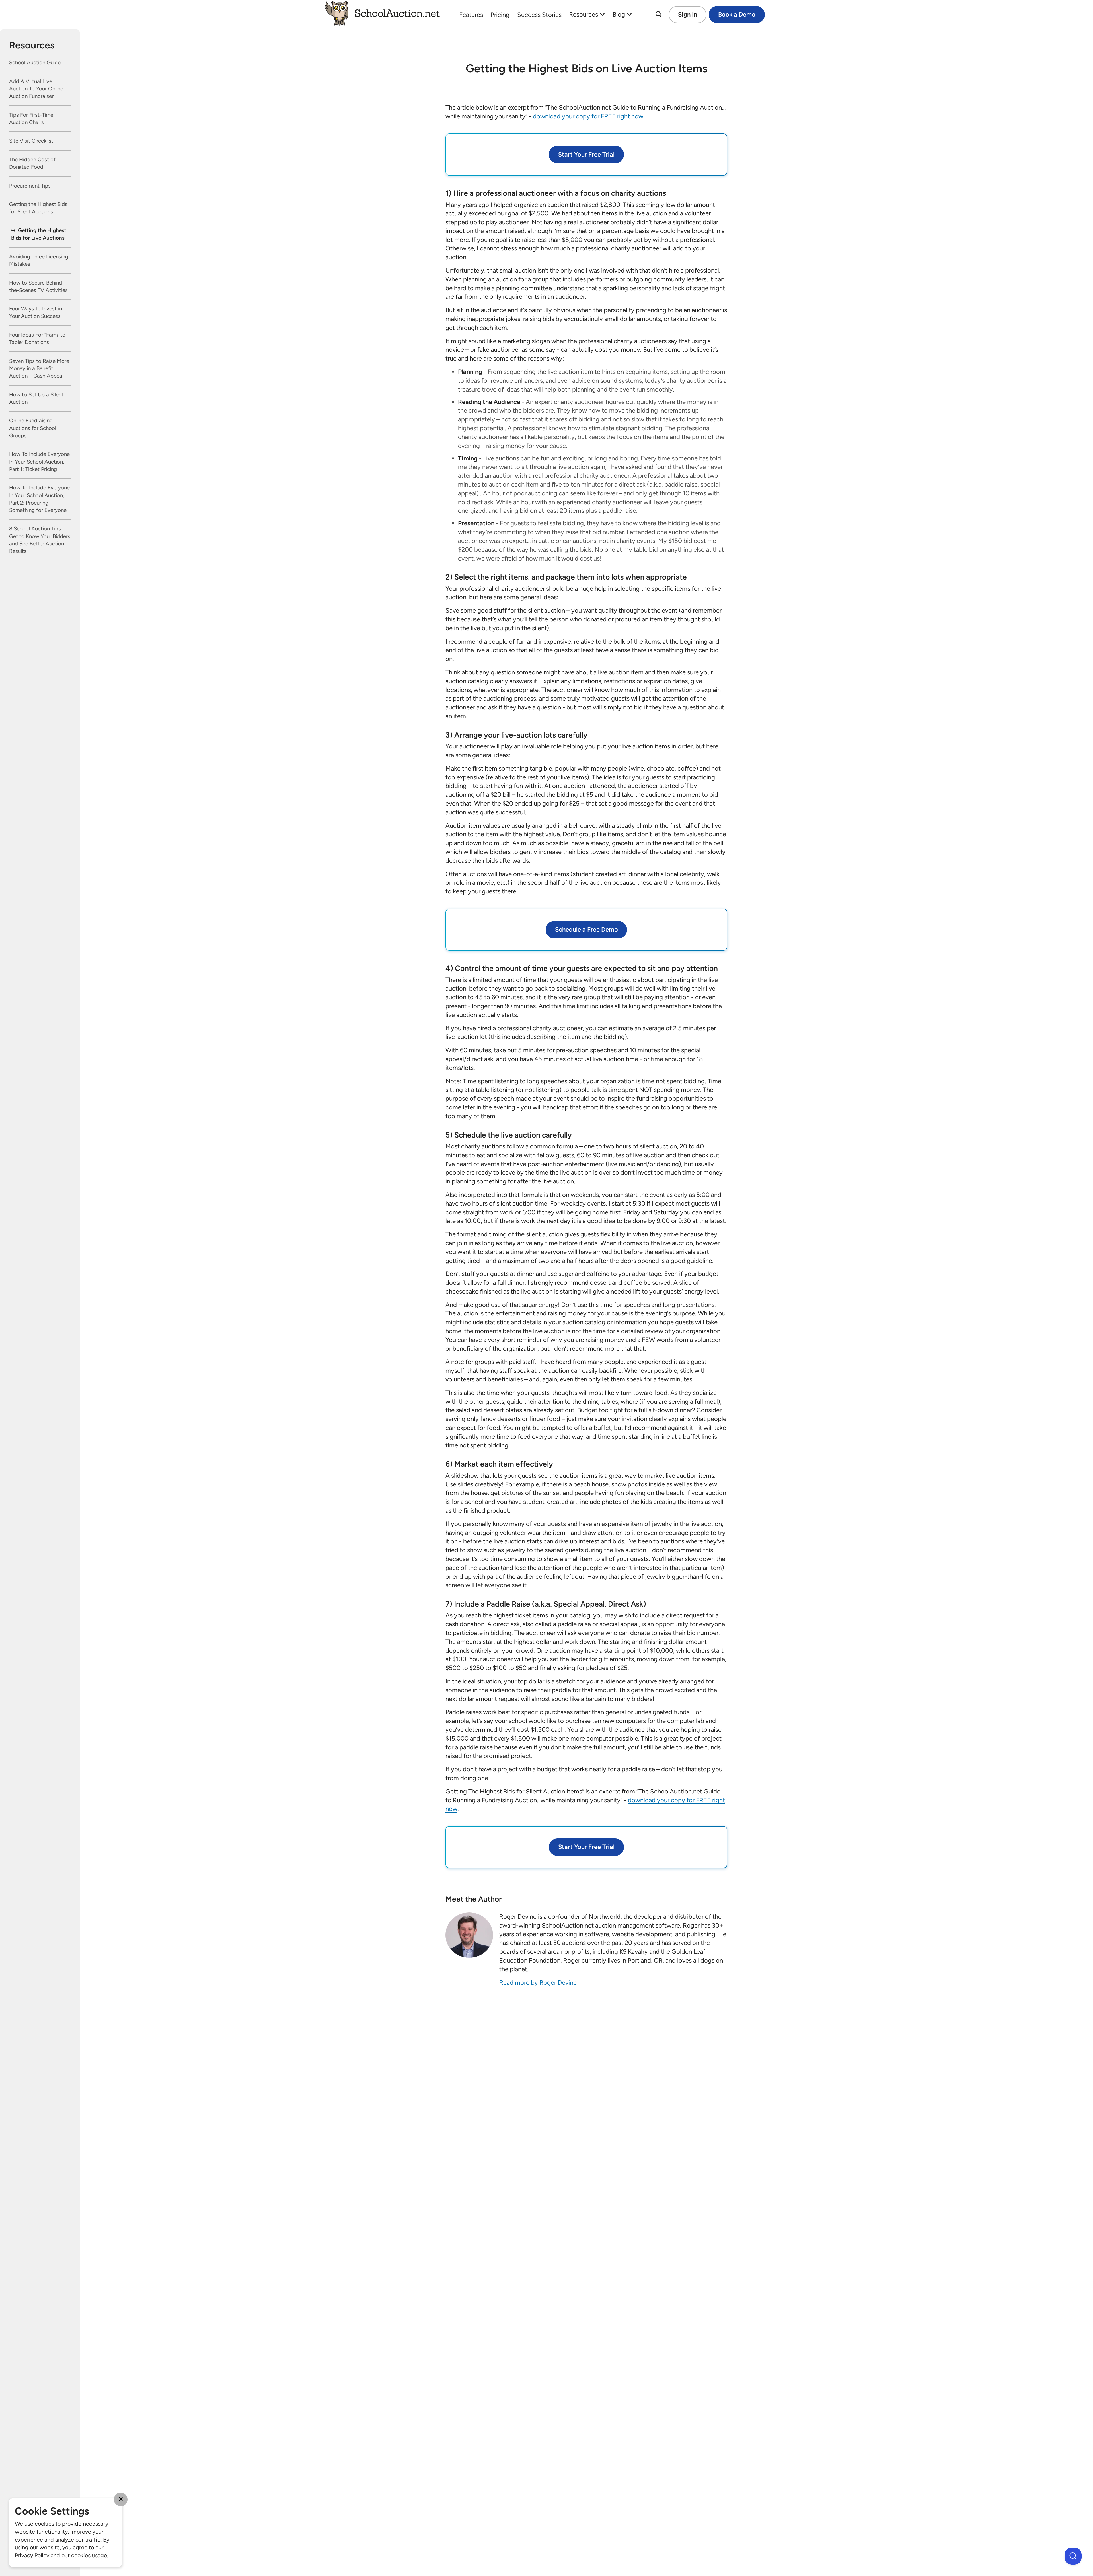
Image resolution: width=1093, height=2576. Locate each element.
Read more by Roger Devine (538, 1983)
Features (471, 15)
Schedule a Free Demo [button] (586, 929)
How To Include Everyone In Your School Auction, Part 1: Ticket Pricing (39, 462)
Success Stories (539, 15)
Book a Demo (737, 14)
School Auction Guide (35, 63)
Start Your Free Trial (586, 154)
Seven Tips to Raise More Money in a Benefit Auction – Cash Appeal (39, 368)
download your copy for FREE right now (588, 116)
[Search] (659, 15)
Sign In (688, 14)
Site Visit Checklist (31, 141)
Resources (584, 14)
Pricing (500, 15)
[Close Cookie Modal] (121, 2499)
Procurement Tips (30, 186)
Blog (620, 14)
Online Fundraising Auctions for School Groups (33, 428)
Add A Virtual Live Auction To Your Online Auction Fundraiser (36, 89)
